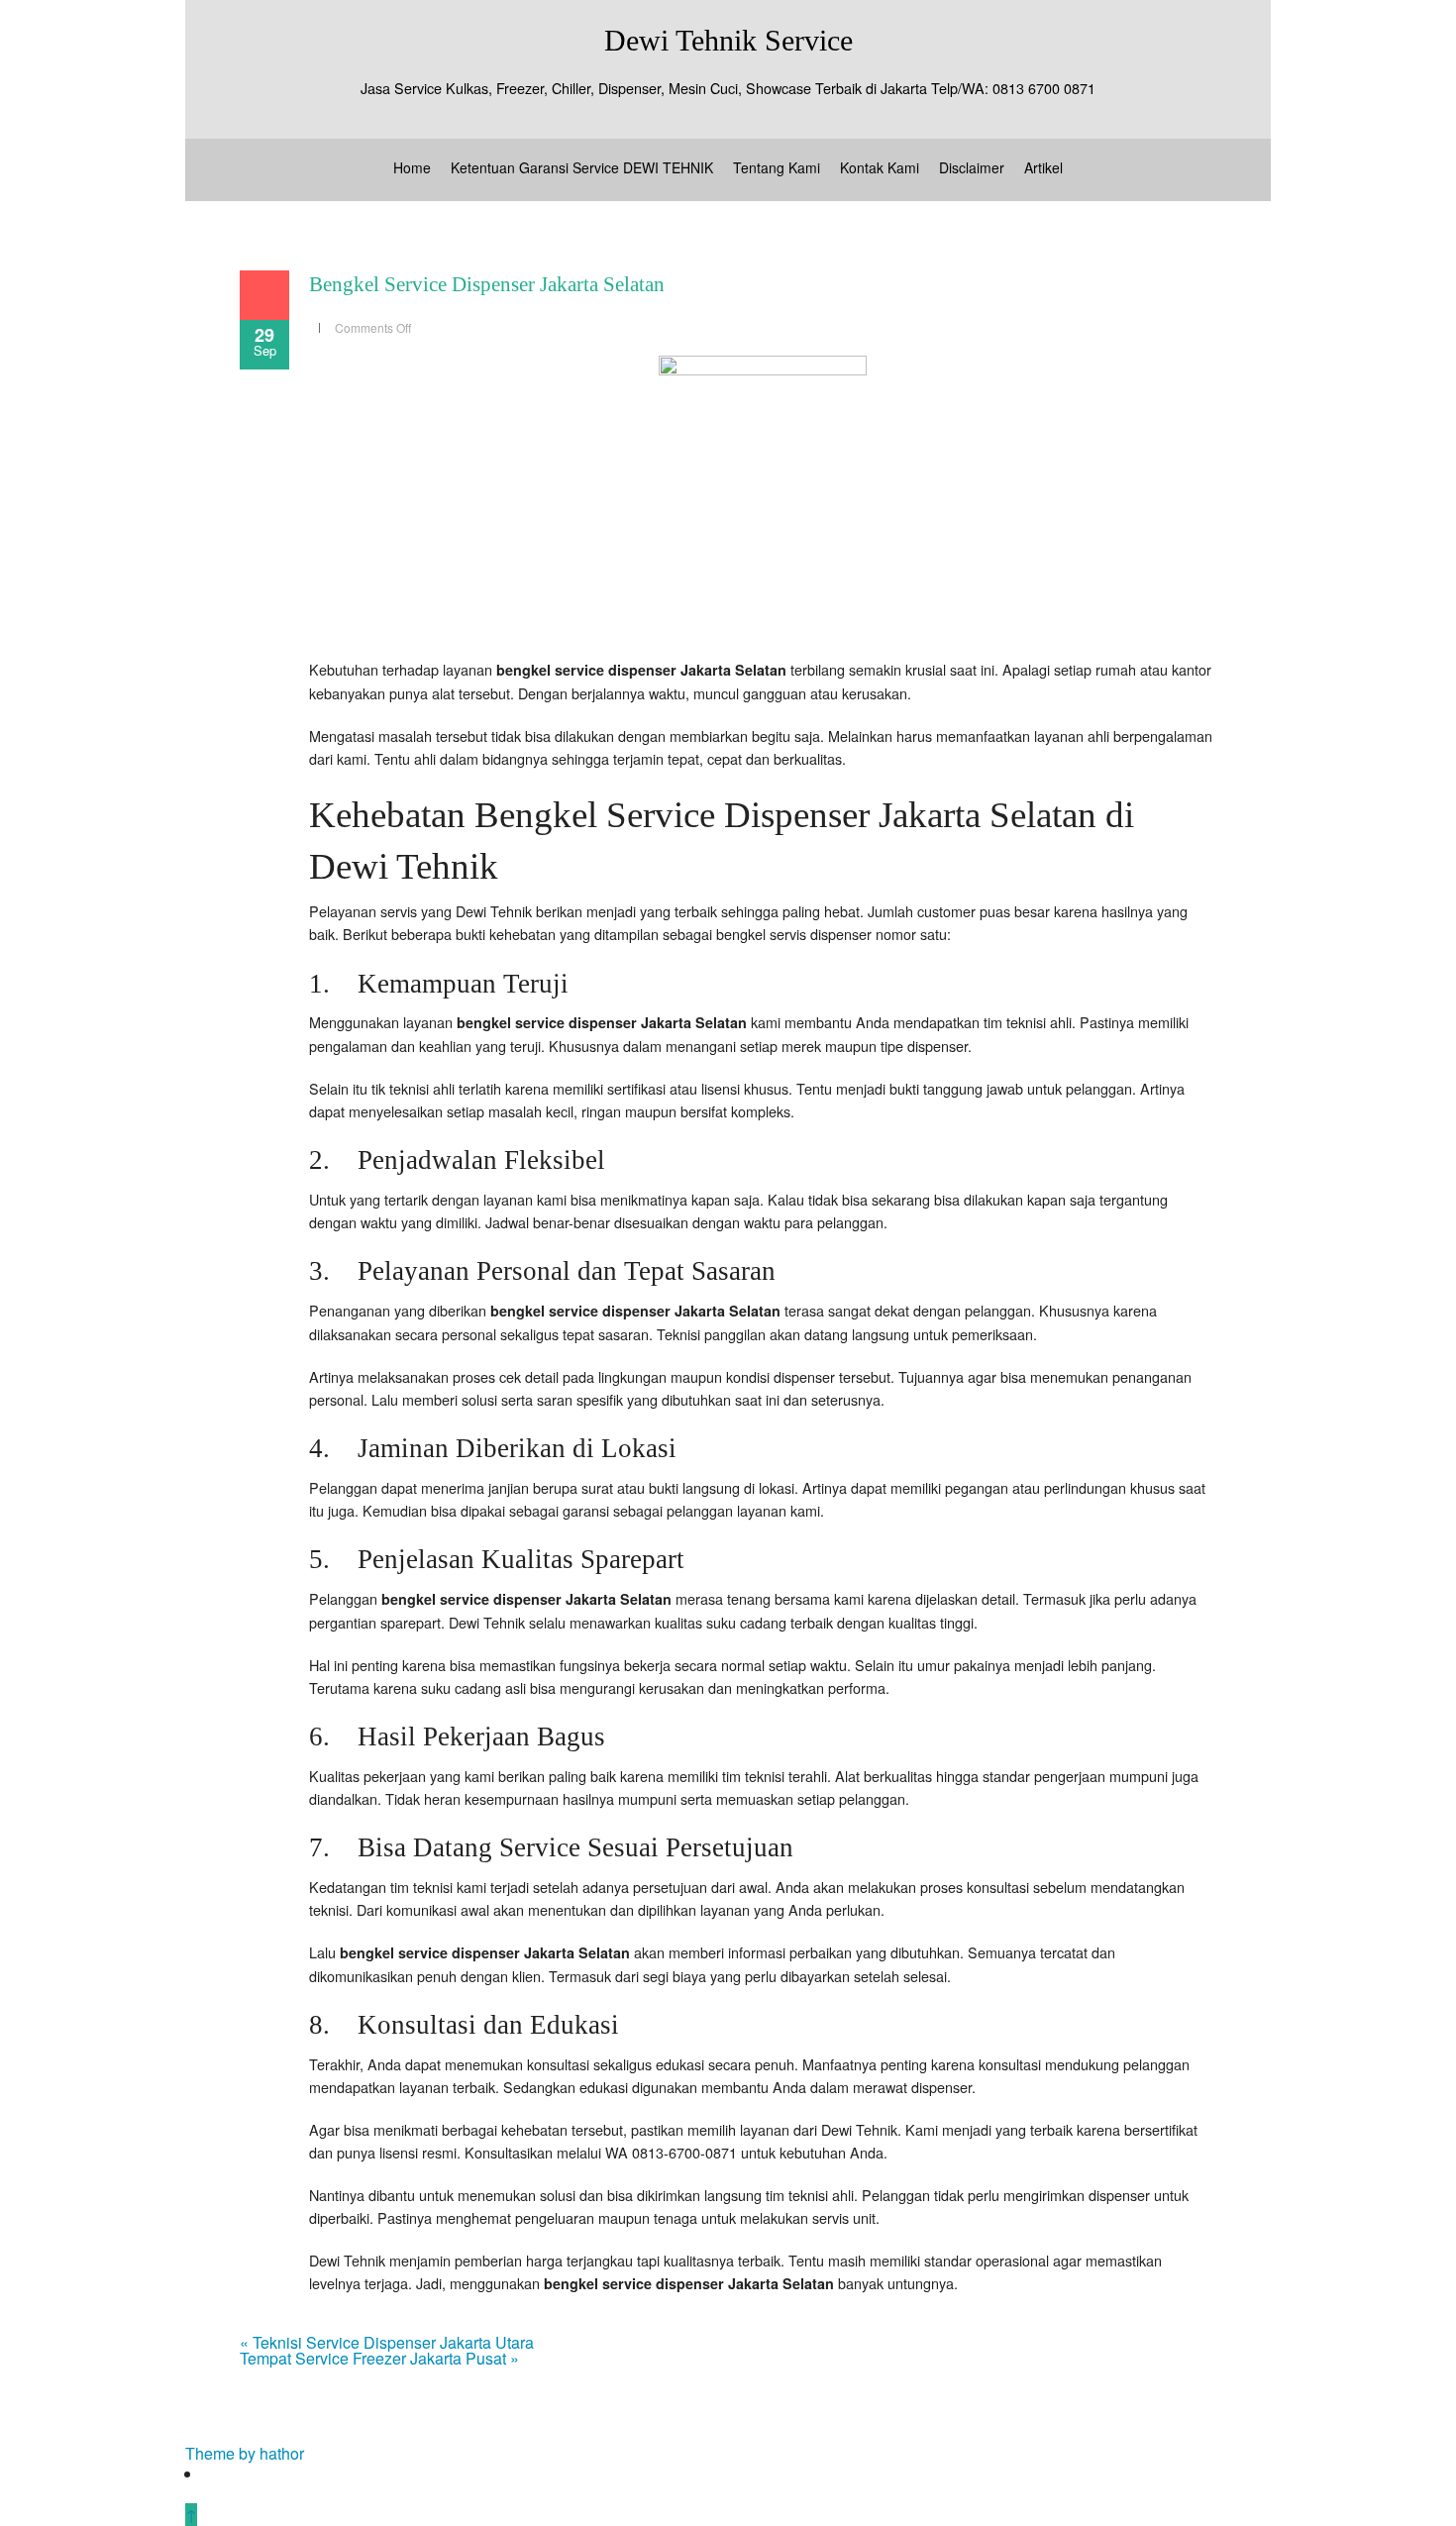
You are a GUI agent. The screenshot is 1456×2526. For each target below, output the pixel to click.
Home (412, 167)
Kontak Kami (880, 167)
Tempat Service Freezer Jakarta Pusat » (379, 2358)
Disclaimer (972, 167)
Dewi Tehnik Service (728, 40)
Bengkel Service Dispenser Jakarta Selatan (487, 284)
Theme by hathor (245, 2453)
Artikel (1043, 167)
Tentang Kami (777, 167)
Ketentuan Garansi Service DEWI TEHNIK (582, 167)
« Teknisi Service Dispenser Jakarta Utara (387, 2342)
